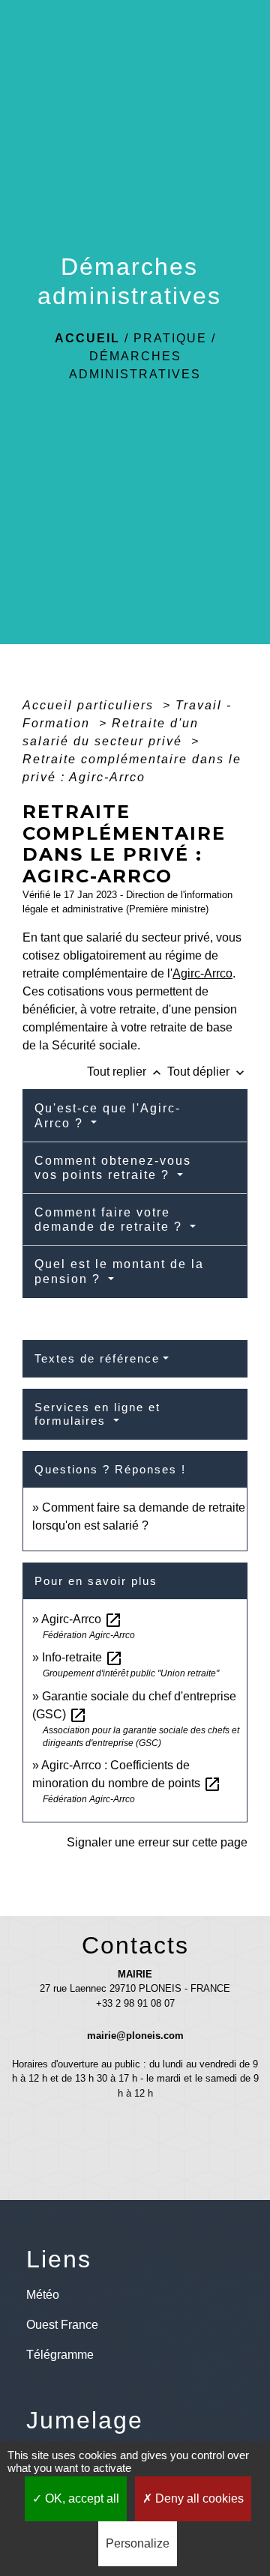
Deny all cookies (198, 2498)
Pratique (170, 338)
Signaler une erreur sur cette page (157, 1842)
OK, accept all (81, 2498)
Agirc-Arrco (202, 973)
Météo (43, 2295)
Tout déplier (207, 1072)
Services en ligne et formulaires (97, 1414)
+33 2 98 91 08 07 (135, 2003)
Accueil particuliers (90, 705)
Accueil (87, 338)
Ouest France (62, 2325)
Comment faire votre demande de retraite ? (111, 1219)
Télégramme (60, 2355)
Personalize (138, 2543)
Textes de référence (97, 1358)
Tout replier (126, 1072)
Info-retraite (82, 1657)
